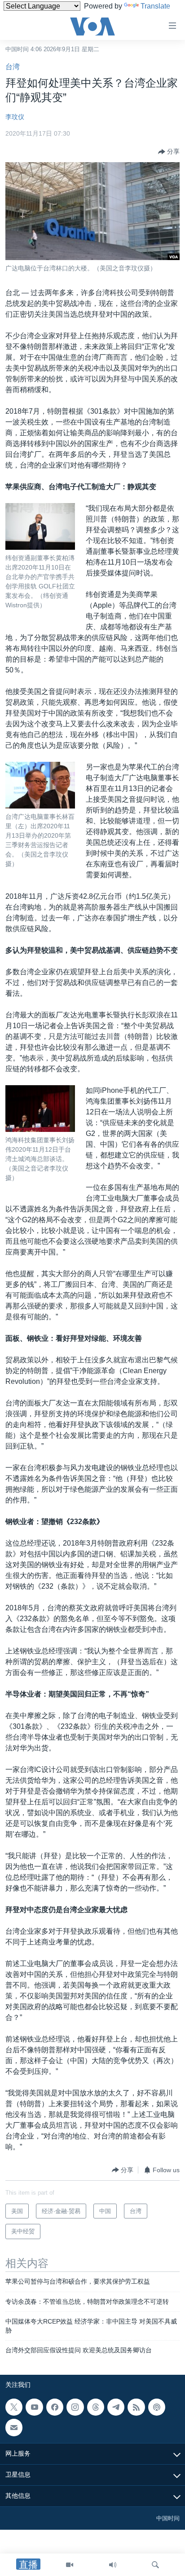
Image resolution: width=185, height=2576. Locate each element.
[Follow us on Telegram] (116, 2407)
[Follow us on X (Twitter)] (14, 2407)
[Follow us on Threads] (96, 2407)
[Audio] (113, 2565)
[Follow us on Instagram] (75, 2407)
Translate (155, 6)
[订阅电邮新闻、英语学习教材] (14, 2427)
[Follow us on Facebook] (55, 2407)
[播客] (157, 2407)
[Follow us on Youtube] (34, 2407)
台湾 (13, 67)
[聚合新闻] (136, 2407)
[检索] (155, 2565)
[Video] (70, 2565)
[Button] (169, 152)
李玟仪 (15, 117)
